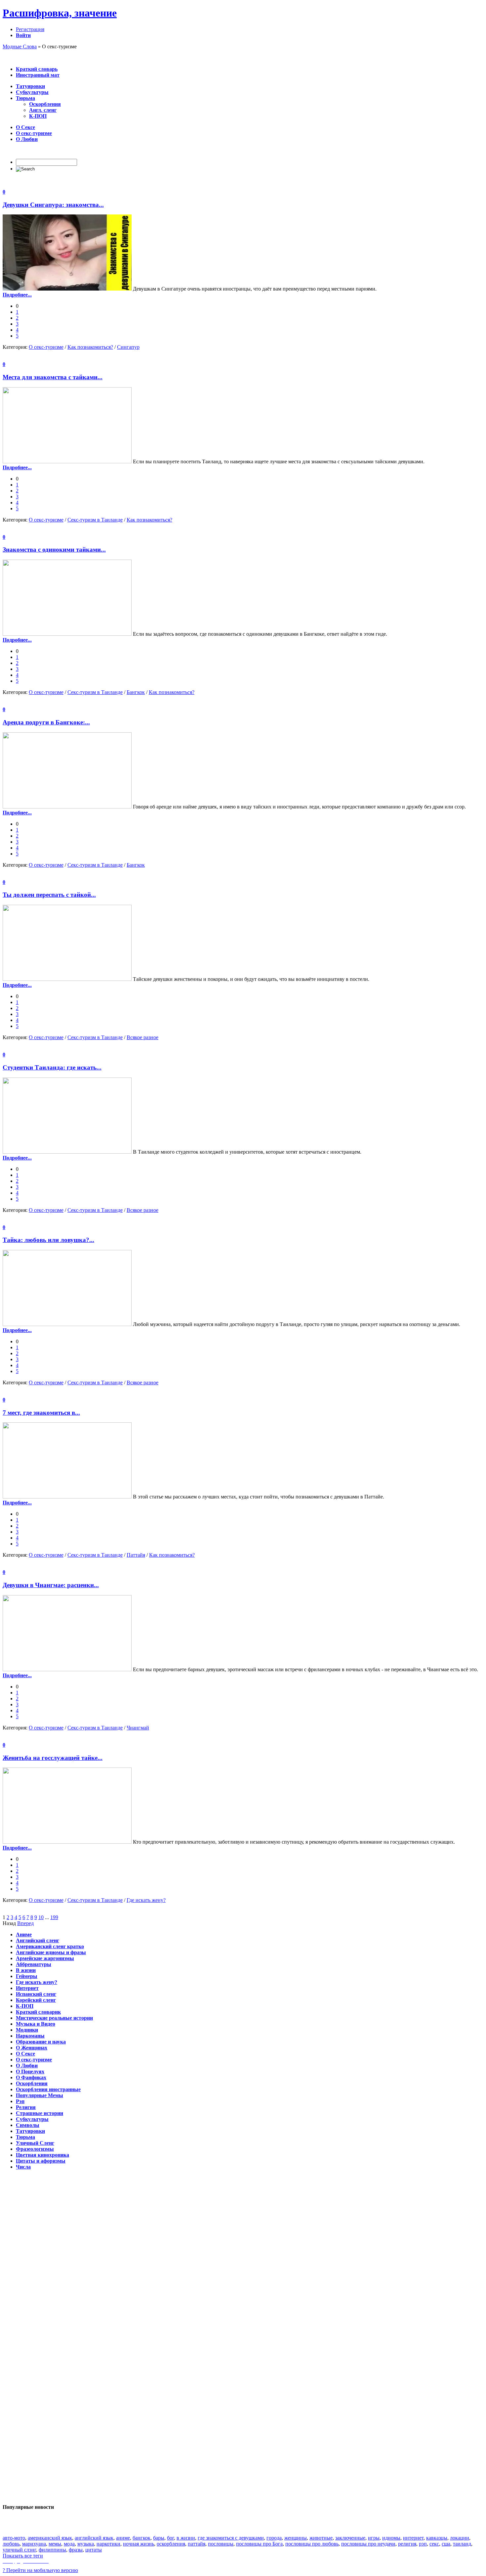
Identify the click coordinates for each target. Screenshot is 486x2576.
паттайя (197, 2544)
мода (69, 2544)
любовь (11, 2544)
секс (434, 2544)
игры (374, 2538)
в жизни (186, 2538)
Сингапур (128, 347)
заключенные (350, 2538)
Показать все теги (23, 2556)
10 (41, 1917)
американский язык (50, 2538)
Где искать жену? (146, 1900)
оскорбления (171, 2544)
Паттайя (136, 1555)
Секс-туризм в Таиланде (95, 520)
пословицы (221, 2544)
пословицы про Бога (259, 2544)
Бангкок (136, 692)
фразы (76, 2550)
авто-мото (14, 2538)
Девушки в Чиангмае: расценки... (51, 1585)
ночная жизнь (139, 2544)
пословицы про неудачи (368, 2544)
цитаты (94, 2550)
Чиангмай (138, 1728)
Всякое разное (142, 1037)
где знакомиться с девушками (231, 2538)
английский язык (94, 2538)
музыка (86, 2544)
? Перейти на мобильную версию (40, 2570)
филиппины (52, 2550)
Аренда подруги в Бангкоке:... (46, 722)
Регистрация (30, 29)
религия (407, 2544)
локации (460, 2538)
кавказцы (437, 2538)
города (274, 2538)
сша (446, 2544)
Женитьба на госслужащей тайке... (53, 1758)
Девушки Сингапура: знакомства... (53, 205)
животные (321, 2538)
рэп (423, 2544)
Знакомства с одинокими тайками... (54, 550)
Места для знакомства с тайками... (53, 377)
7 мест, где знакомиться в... (41, 1413)
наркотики (108, 2544)
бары (159, 2538)
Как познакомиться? (90, 347)
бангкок (142, 2538)
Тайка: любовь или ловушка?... (48, 1240)
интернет (413, 2538)
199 (54, 1917)
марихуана (34, 2544)
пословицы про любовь (312, 2544)
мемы (55, 2544)
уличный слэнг (19, 2550)
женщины (296, 2538)
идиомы (391, 2538)
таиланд (462, 2544)
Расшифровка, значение (60, 13)
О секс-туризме (46, 347)
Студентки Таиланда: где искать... (52, 1067)
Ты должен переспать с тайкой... (49, 895)
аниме (123, 2538)
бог (170, 2538)
